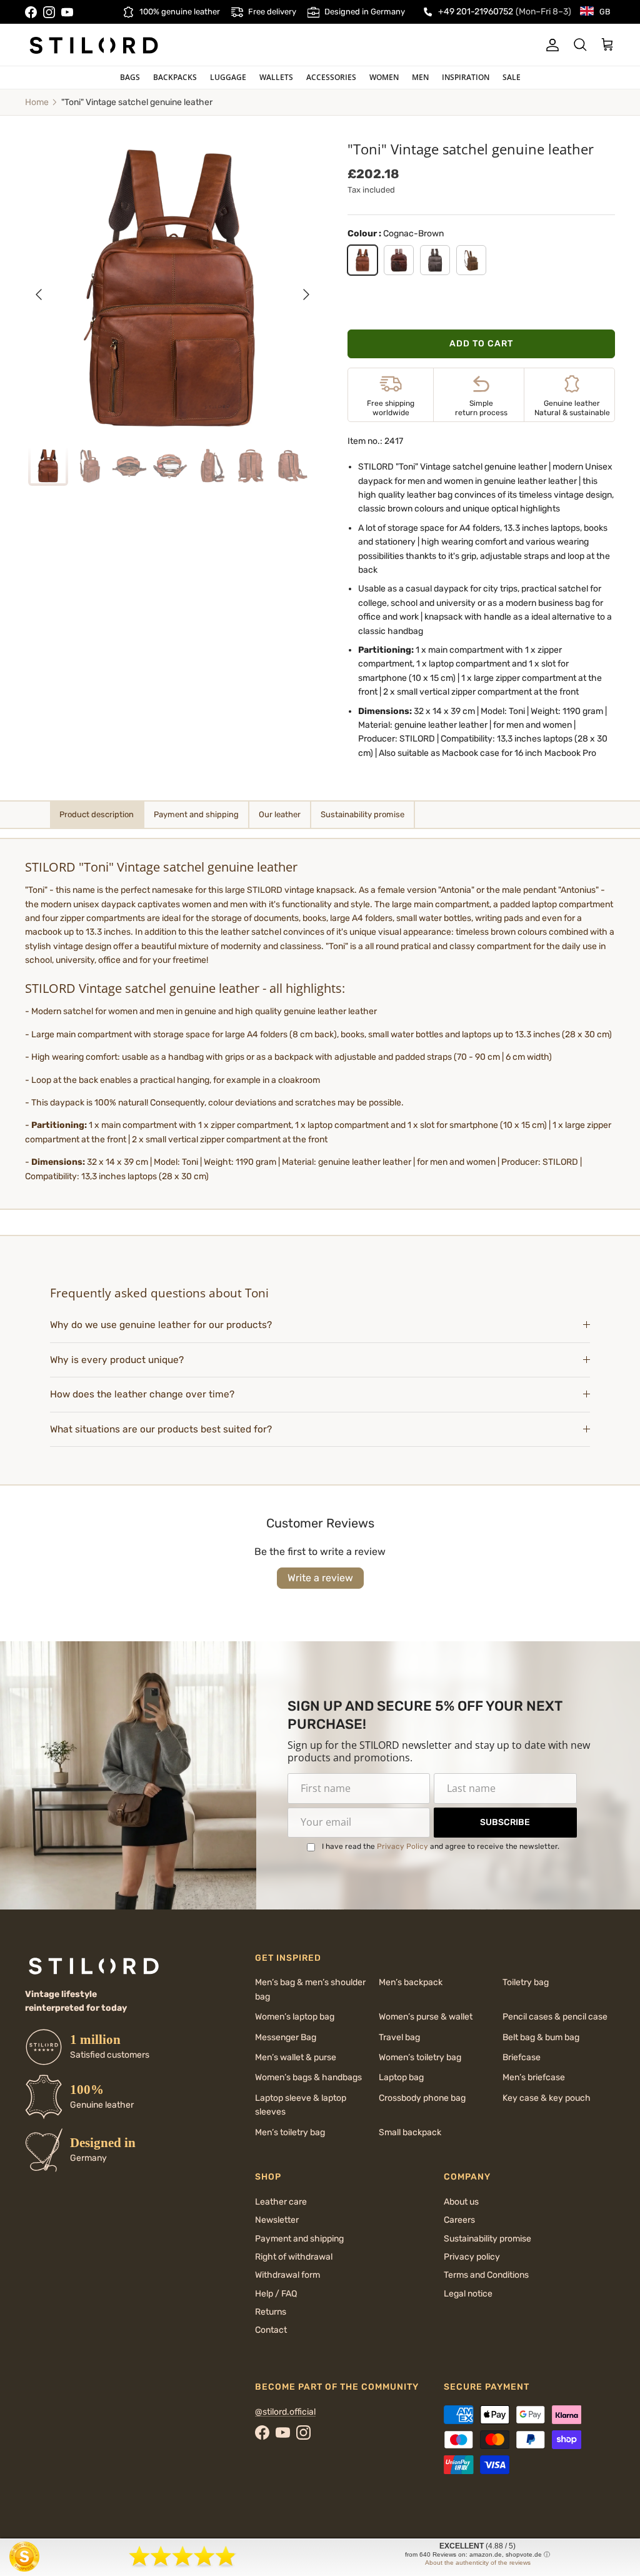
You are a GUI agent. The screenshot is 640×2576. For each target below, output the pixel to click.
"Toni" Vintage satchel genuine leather (137, 102)
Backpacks (175, 77)
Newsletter (277, 2220)
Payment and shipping (299, 2239)
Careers (459, 2220)
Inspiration (466, 77)
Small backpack (410, 2132)
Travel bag (399, 2037)
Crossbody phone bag (422, 2098)
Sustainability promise (487, 2239)
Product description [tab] (97, 814)
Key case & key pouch (547, 2098)
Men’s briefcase (534, 2077)
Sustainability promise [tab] (362, 814)
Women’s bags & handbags (308, 2077)
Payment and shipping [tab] (196, 814)
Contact (271, 2330)
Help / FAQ (276, 2294)
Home (37, 102)
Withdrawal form (287, 2275)
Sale (512, 77)
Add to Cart (481, 344)
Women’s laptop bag (295, 2017)
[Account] (550, 45)
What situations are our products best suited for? (161, 1429)
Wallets (276, 77)
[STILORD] (94, 45)
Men (420, 77)
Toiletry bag (526, 1982)
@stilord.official (285, 2412)
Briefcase (522, 2057)
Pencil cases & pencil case (555, 2017)
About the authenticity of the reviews (478, 2563)
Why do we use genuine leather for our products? (161, 1325)
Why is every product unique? (117, 1360)
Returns (271, 2312)
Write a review (320, 1578)
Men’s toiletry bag (290, 2132)
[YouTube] (67, 12)
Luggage (228, 77)
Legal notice (468, 2294)
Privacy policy (472, 2257)
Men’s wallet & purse (296, 2057)
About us (461, 2202)
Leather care (281, 2202)
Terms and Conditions (486, 2275)
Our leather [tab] (280, 814)
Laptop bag (401, 2077)
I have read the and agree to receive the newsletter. (441, 1846)
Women (384, 77)
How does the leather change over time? (142, 1394)
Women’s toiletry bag (420, 2057)
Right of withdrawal (294, 2257)
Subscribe (505, 1822)
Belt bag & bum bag (541, 2037)
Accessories (331, 77)
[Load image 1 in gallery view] (172, 288)
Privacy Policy (402, 1846)
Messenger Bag (286, 2037)
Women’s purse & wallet (426, 2017)
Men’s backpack (411, 1982)
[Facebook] (31, 12)
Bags (130, 77)
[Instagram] (49, 12)
